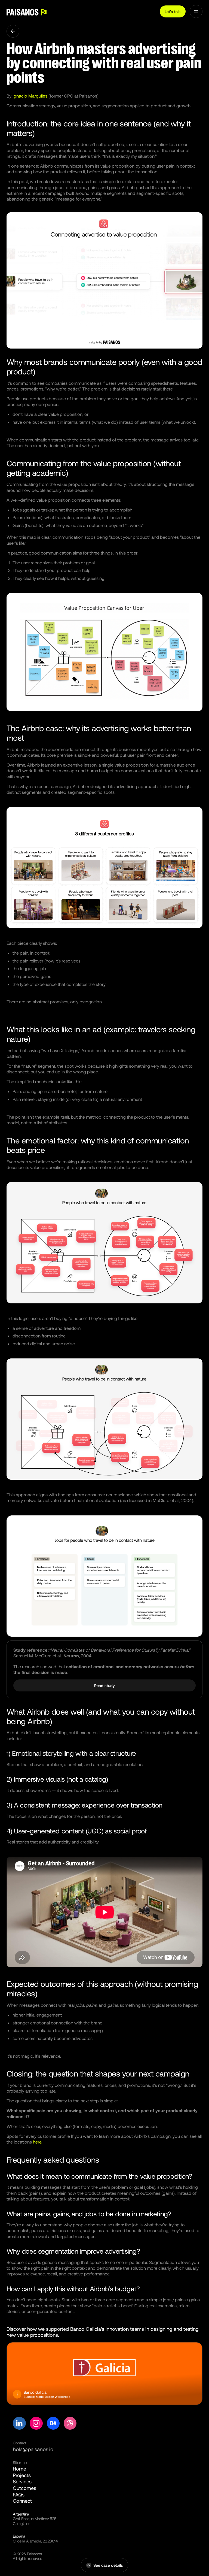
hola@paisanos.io (33, 2449)
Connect (22, 2501)
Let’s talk (173, 11)
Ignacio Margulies (30, 96)
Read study (104, 1685)
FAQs (19, 2495)
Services (22, 2481)
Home (19, 2469)
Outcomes (24, 2488)
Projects (22, 2475)
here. (38, 2142)
